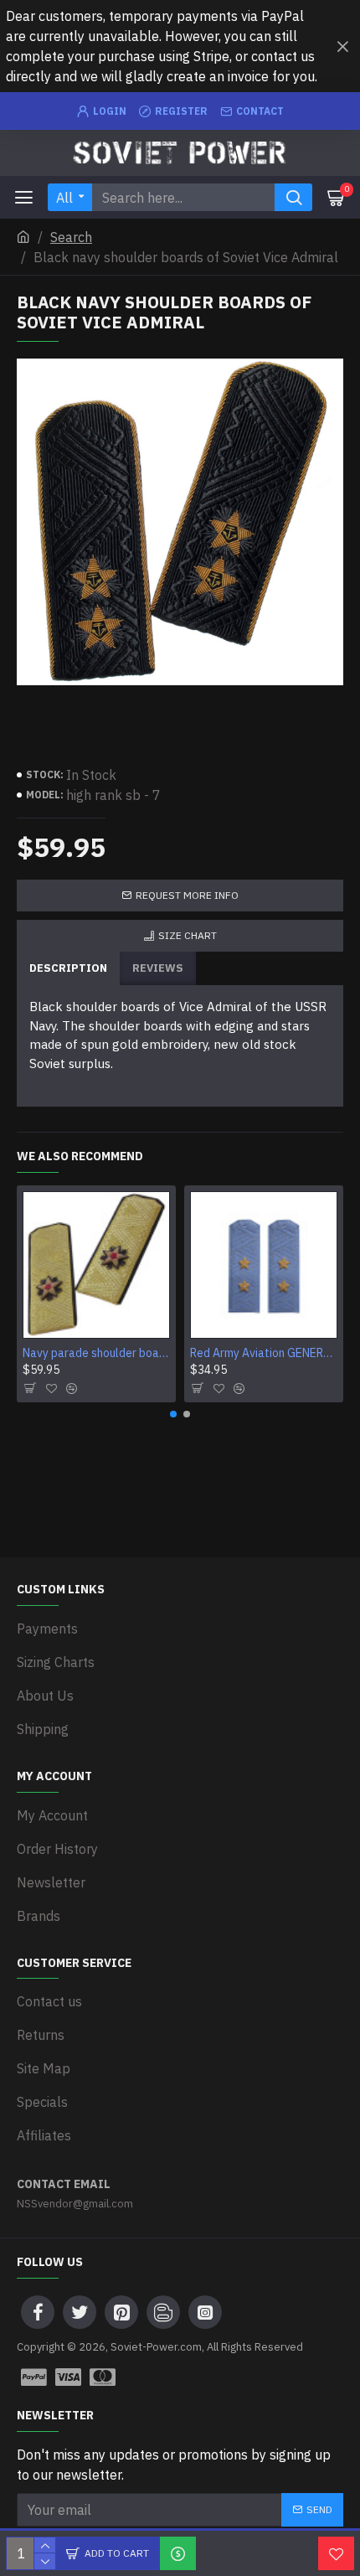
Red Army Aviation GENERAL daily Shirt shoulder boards (264, 1353)
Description (68, 968)
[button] (173, 1414)
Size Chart (188, 935)
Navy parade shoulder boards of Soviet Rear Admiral (96, 1353)
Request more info (187, 895)
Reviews (158, 968)
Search (71, 237)
